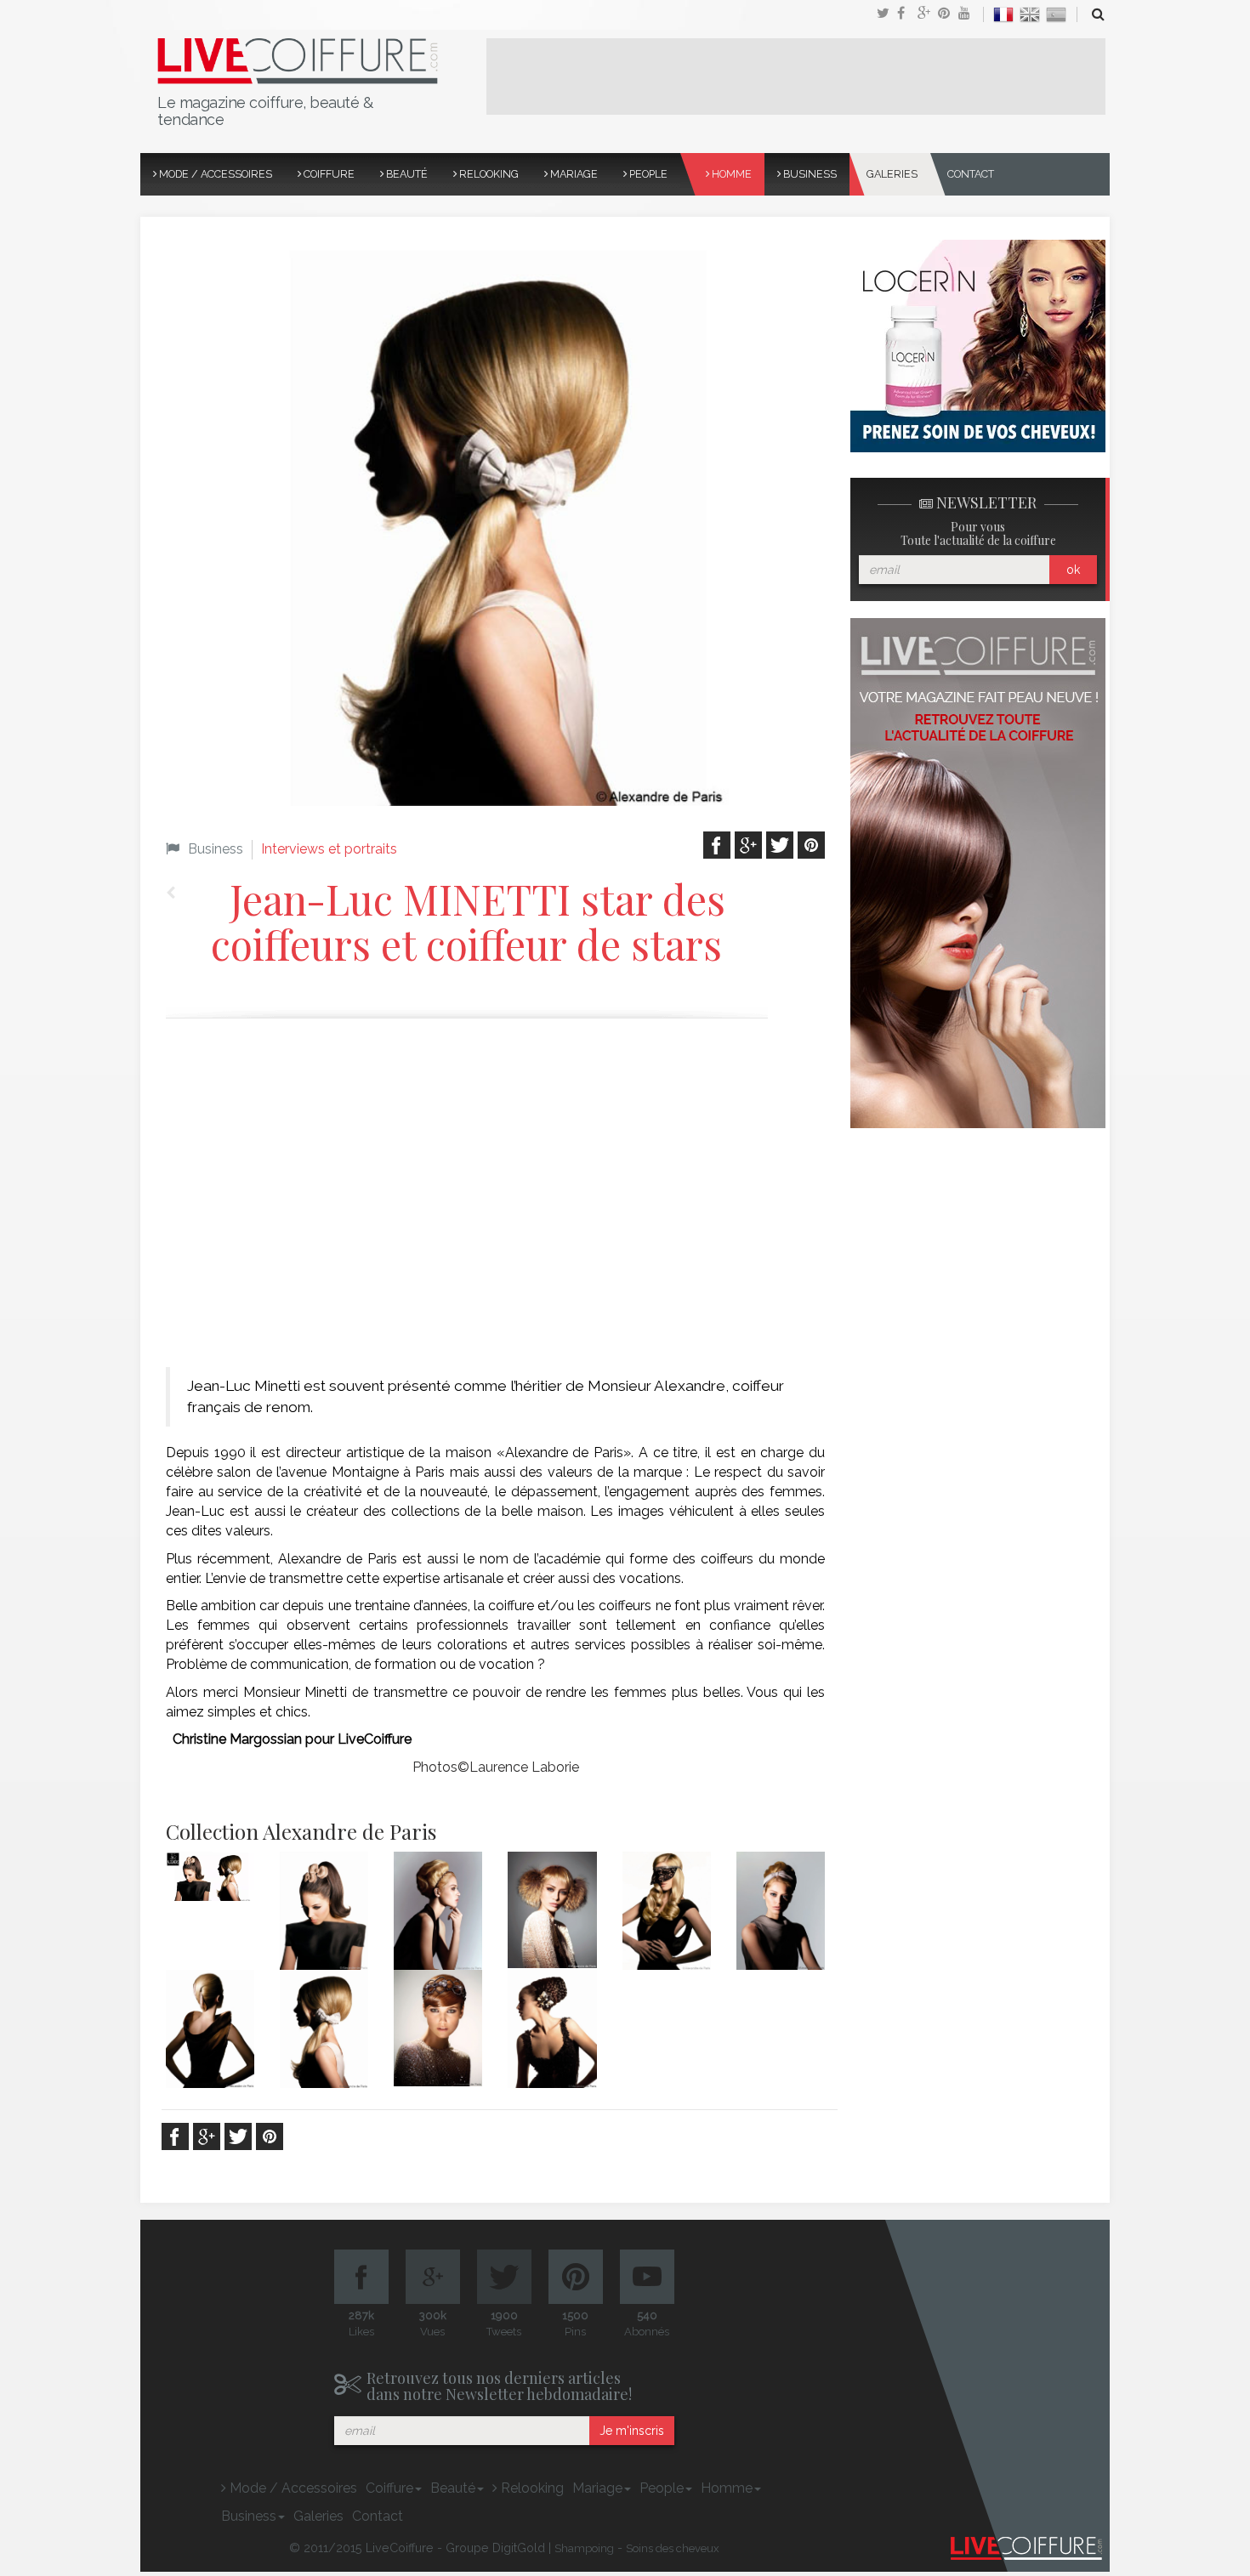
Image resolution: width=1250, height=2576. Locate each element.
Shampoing (584, 2548)
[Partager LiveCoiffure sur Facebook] (907, 14)
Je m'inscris (632, 2431)
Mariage (573, 174)
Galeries (892, 174)
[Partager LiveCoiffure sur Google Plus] (928, 14)
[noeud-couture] (781, 1911)
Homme (730, 174)
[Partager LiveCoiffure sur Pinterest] (969, 14)
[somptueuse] (438, 2028)
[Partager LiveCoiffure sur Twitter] (887, 14)
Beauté (406, 174)
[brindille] (438, 1911)
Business (809, 174)
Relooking (488, 174)
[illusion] (667, 1911)
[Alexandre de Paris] (210, 1877)
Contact (971, 174)
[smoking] (324, 2029)
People (647, 174)
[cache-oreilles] (552, 1910)
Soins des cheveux (673, 2548)
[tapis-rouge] (552, 2029)
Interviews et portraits (329, 849)
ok (1073, 570)
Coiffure (328, 174)
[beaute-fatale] (324, 1911)
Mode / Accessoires (214, 174)
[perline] (210, 2029)
